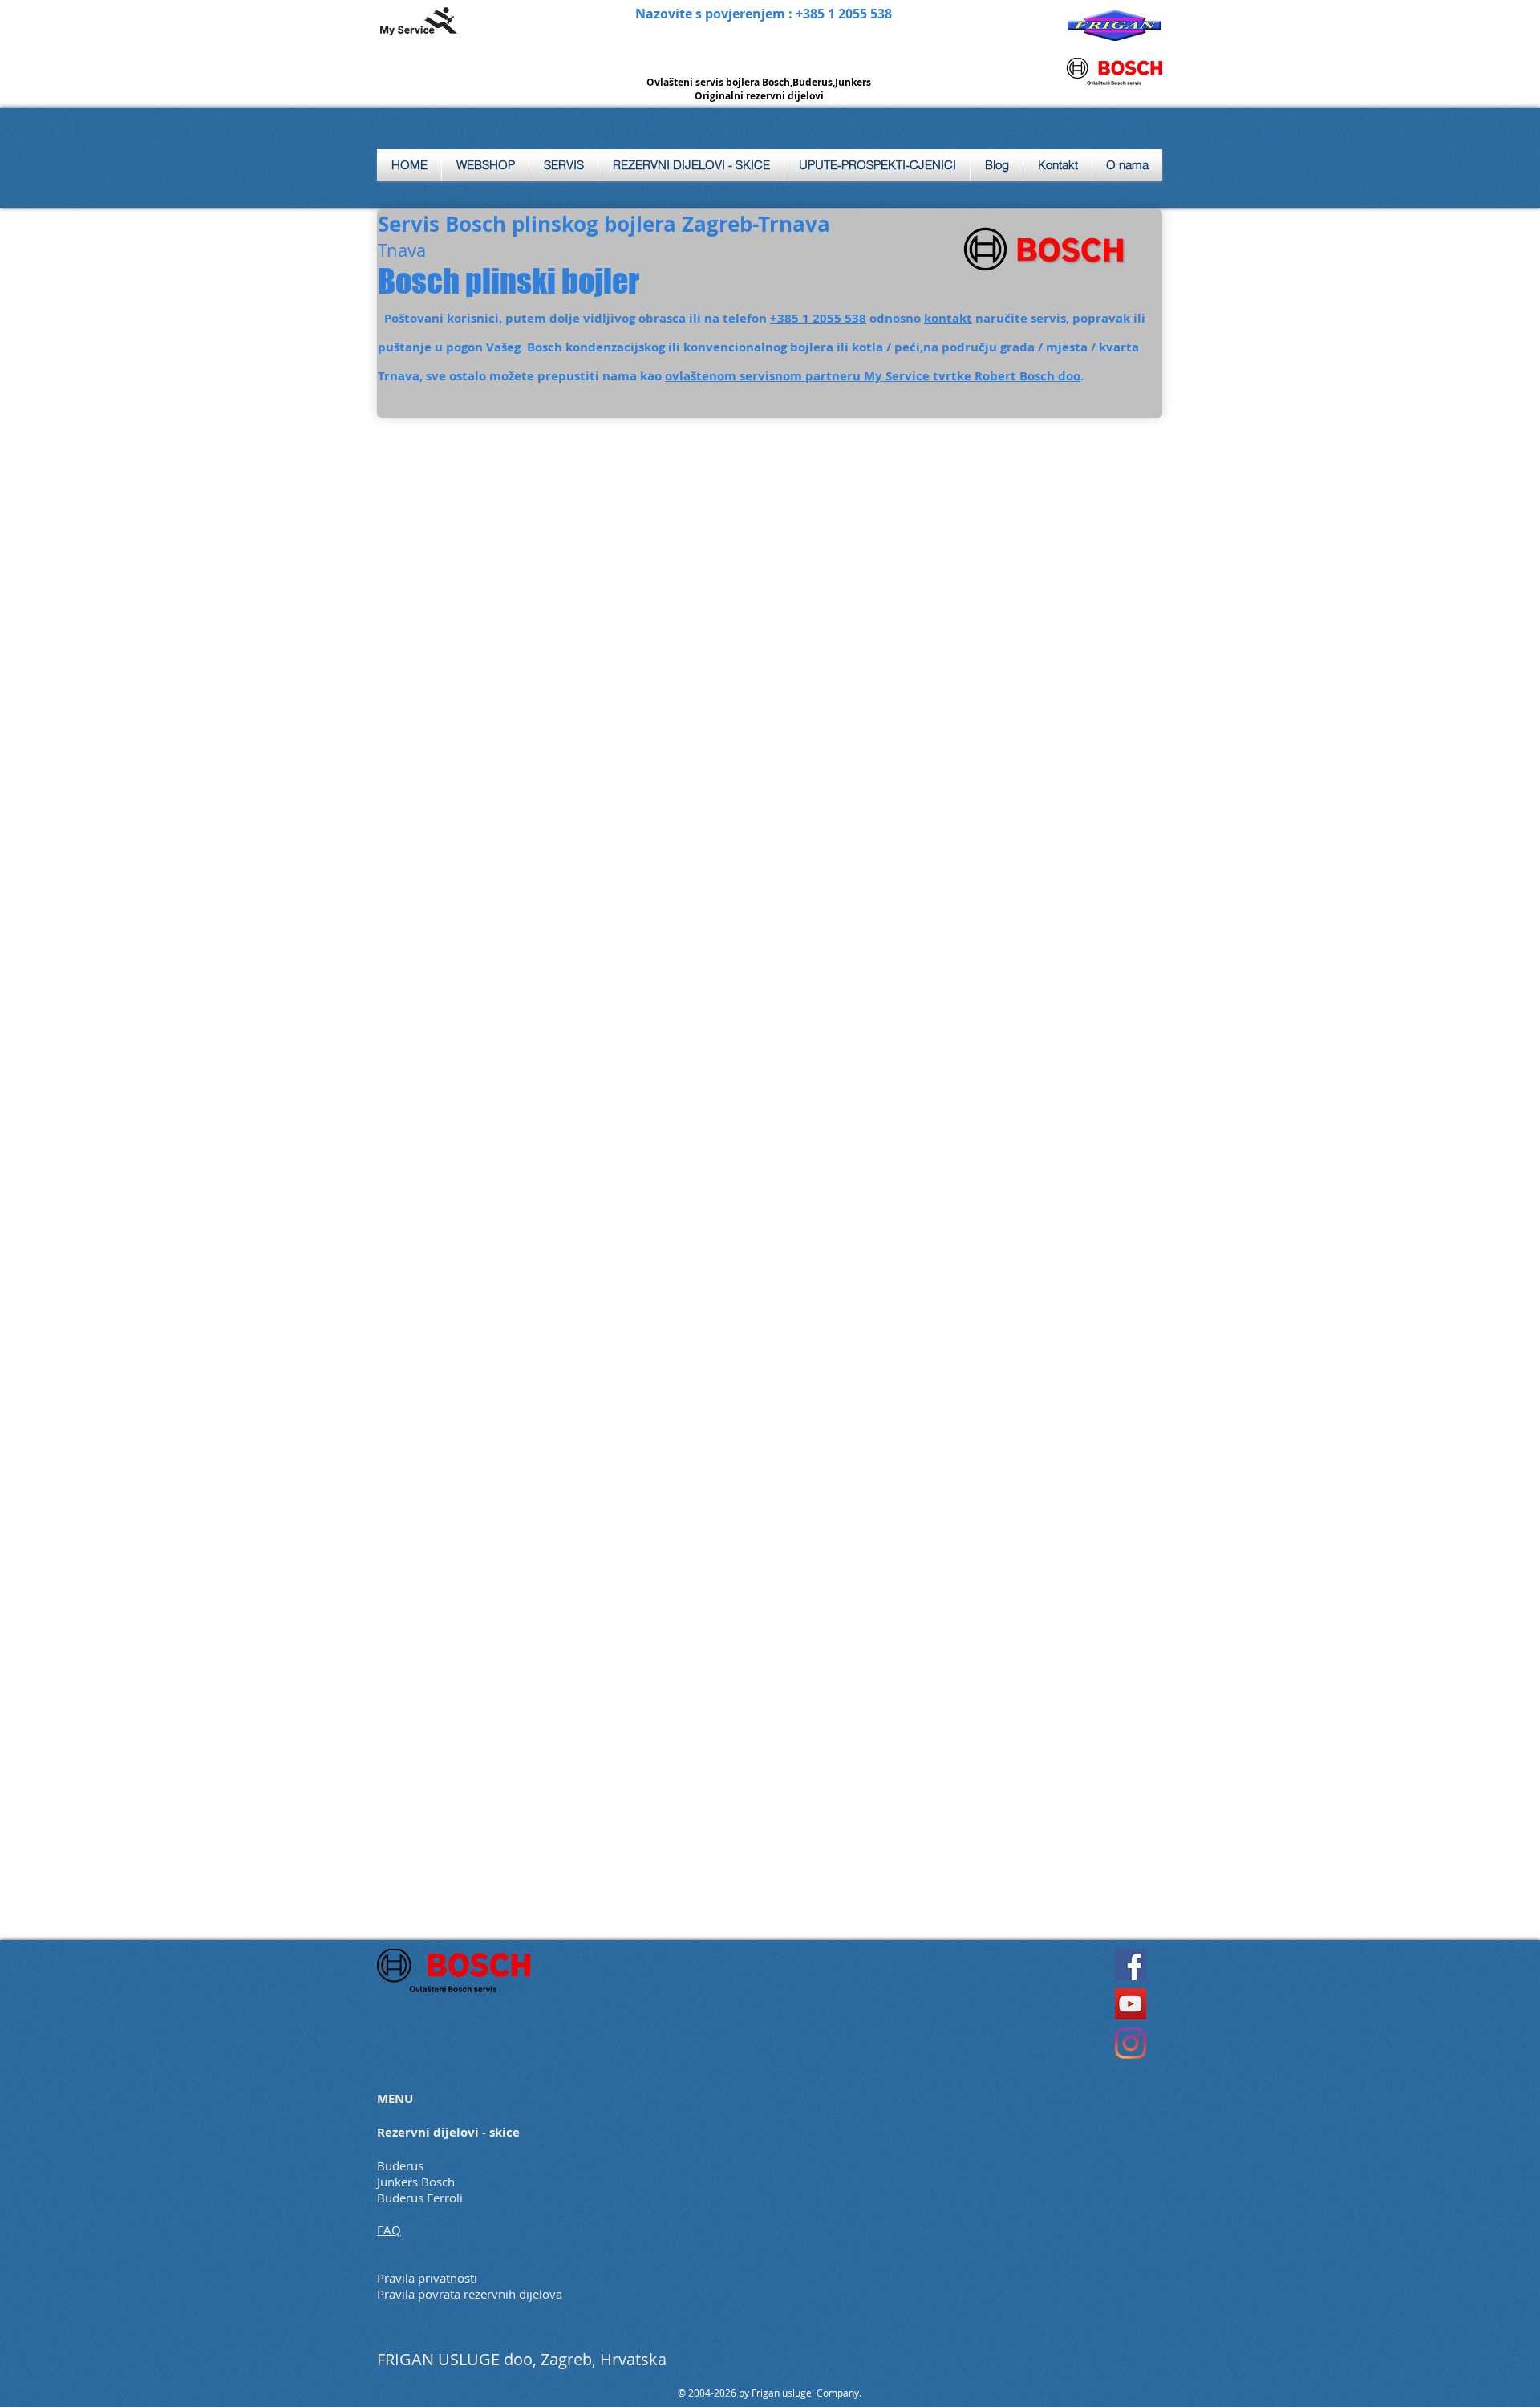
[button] (563, 165)
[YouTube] (1131, 2004)
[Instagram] (1131, 2043)
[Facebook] (1131, 1965)
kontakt (948, 318)
